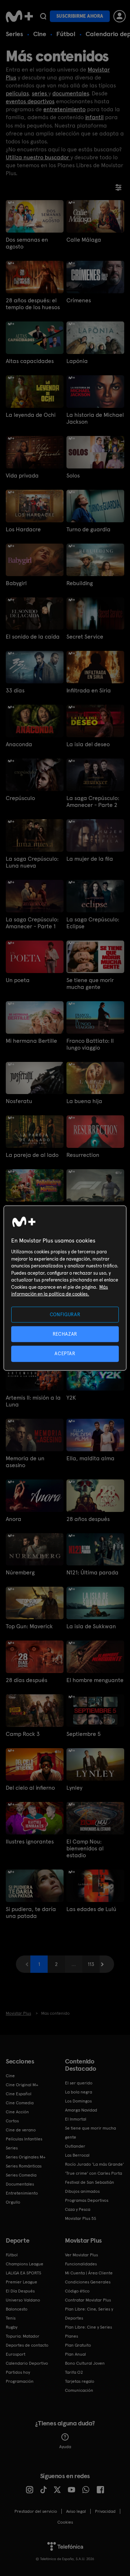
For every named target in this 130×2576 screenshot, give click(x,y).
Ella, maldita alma (90, 1458)
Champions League (25, 2264)
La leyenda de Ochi (31, 415)
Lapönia (77, 361)
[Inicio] (19, 16)
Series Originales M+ (26, 2157)
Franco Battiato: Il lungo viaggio (90, 1044)
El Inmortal (76, 2119)
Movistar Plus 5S (81, 2218)
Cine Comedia (20, 2103)
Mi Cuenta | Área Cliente (89, 2273)
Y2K (71, 1398)
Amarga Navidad (81, 2110)
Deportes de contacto (27, 2345)
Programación (20, 2381)
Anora (14, 1519)
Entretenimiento (22, 2193)
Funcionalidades (81, 2264)
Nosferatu (19, 1101)
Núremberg (20, 1572)
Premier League (21, 2282)
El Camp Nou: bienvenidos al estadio (85, 1848)
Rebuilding (80, 583)
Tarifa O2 (74, 2372)
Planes (71, 2336)
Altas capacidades (30, 361)
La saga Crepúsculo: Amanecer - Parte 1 (32, 923)
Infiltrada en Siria (89, 690)
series (40, 93)
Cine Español (19, 2094)
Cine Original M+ (22, 2085)
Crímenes (79, 300)
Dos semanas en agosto (27, 243)
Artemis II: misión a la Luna (33, 1401)
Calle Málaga (84, 240)
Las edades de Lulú (91, 1909)
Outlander (75, 2146)
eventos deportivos (30, 101)
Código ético (77, 2291)
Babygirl (16, 583)
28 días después (27, 1680)
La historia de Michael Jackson (95, 418)
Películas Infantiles (24, 2139)
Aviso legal (76, 2511)
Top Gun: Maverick (29, 1626)
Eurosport (16, 2354)
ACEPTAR (65, 1354)
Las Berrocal (77, 2155)
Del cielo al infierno (30, 1788)
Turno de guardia (88, 529)
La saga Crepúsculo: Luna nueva (32, 862)
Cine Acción (17, 2112)
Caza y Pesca (78, 2209)
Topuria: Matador (23, 2336)
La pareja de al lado (32, 1155)
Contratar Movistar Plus (88, 2300)
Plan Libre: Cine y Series (88, 2327)
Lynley (74, 1788)
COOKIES (65, 2522)
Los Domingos (78, 2101)
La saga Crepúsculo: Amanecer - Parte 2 (93, 801)
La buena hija (84, 1101)
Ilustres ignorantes (30, 1842)
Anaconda (19, 744)
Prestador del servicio (36, 2511)
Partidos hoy (18, 2372)
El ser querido (79, 2083)
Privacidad (105, 2511)
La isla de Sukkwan (91, 1626)
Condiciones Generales (88, 2282)
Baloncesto (17, 2309)
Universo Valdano (23, 2300)
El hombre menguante (95, 1680)
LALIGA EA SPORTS (23, 2273)
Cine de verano (21, 2130)
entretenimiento (64, 109)
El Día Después (20, 2291)
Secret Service (85, 637)
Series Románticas (24, 2166)
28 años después (88, 1519)
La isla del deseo (88, 744)
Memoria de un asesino (25, 1462)
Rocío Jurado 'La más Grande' (94, 2164)
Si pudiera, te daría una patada (31, 1912)
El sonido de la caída (33, 637)
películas (17, 93)
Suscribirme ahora (80, 16)
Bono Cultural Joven (85, 2363)
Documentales (20, 2184)
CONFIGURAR (65, 1315)
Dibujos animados (82, 2191)
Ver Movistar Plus (81, 2255)
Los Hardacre (23, 529)
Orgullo (13, 2202)
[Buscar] (43, 16)
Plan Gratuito (78, 2345)
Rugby (12, 2327)
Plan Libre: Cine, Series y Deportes (89, 2314)
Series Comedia (21, 2175)
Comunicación (79, 2390)
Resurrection (83, 1155)
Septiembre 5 (84, 1734)
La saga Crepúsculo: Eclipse (93, 923)
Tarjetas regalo (80, 2381)
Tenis (11, 2318)
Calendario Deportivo (27, 2363)
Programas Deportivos (87, 2200)
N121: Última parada (92, 1572)
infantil (94, 117)
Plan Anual (75, 2354)
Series (14, 34)
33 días (15, 690)
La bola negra (79, 2092)
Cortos (12, 2121)
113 (91, 1964)
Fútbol (66, 34)
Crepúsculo (20, 798)
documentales (71, 93)
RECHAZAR (65, 1334)
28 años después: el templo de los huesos (33, 304)
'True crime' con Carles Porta (94, 2173)
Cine (40, 34)
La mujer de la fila (90, 859)
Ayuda (65, 2447)
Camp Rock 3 (23, 1734)
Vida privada (22, 476)
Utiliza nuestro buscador (38, 157)
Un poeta (18, 980)
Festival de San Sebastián (90, 2182)
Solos (73, 476)
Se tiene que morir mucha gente (90, 984)
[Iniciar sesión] (120, 16)
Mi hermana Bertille (31, 1041)
